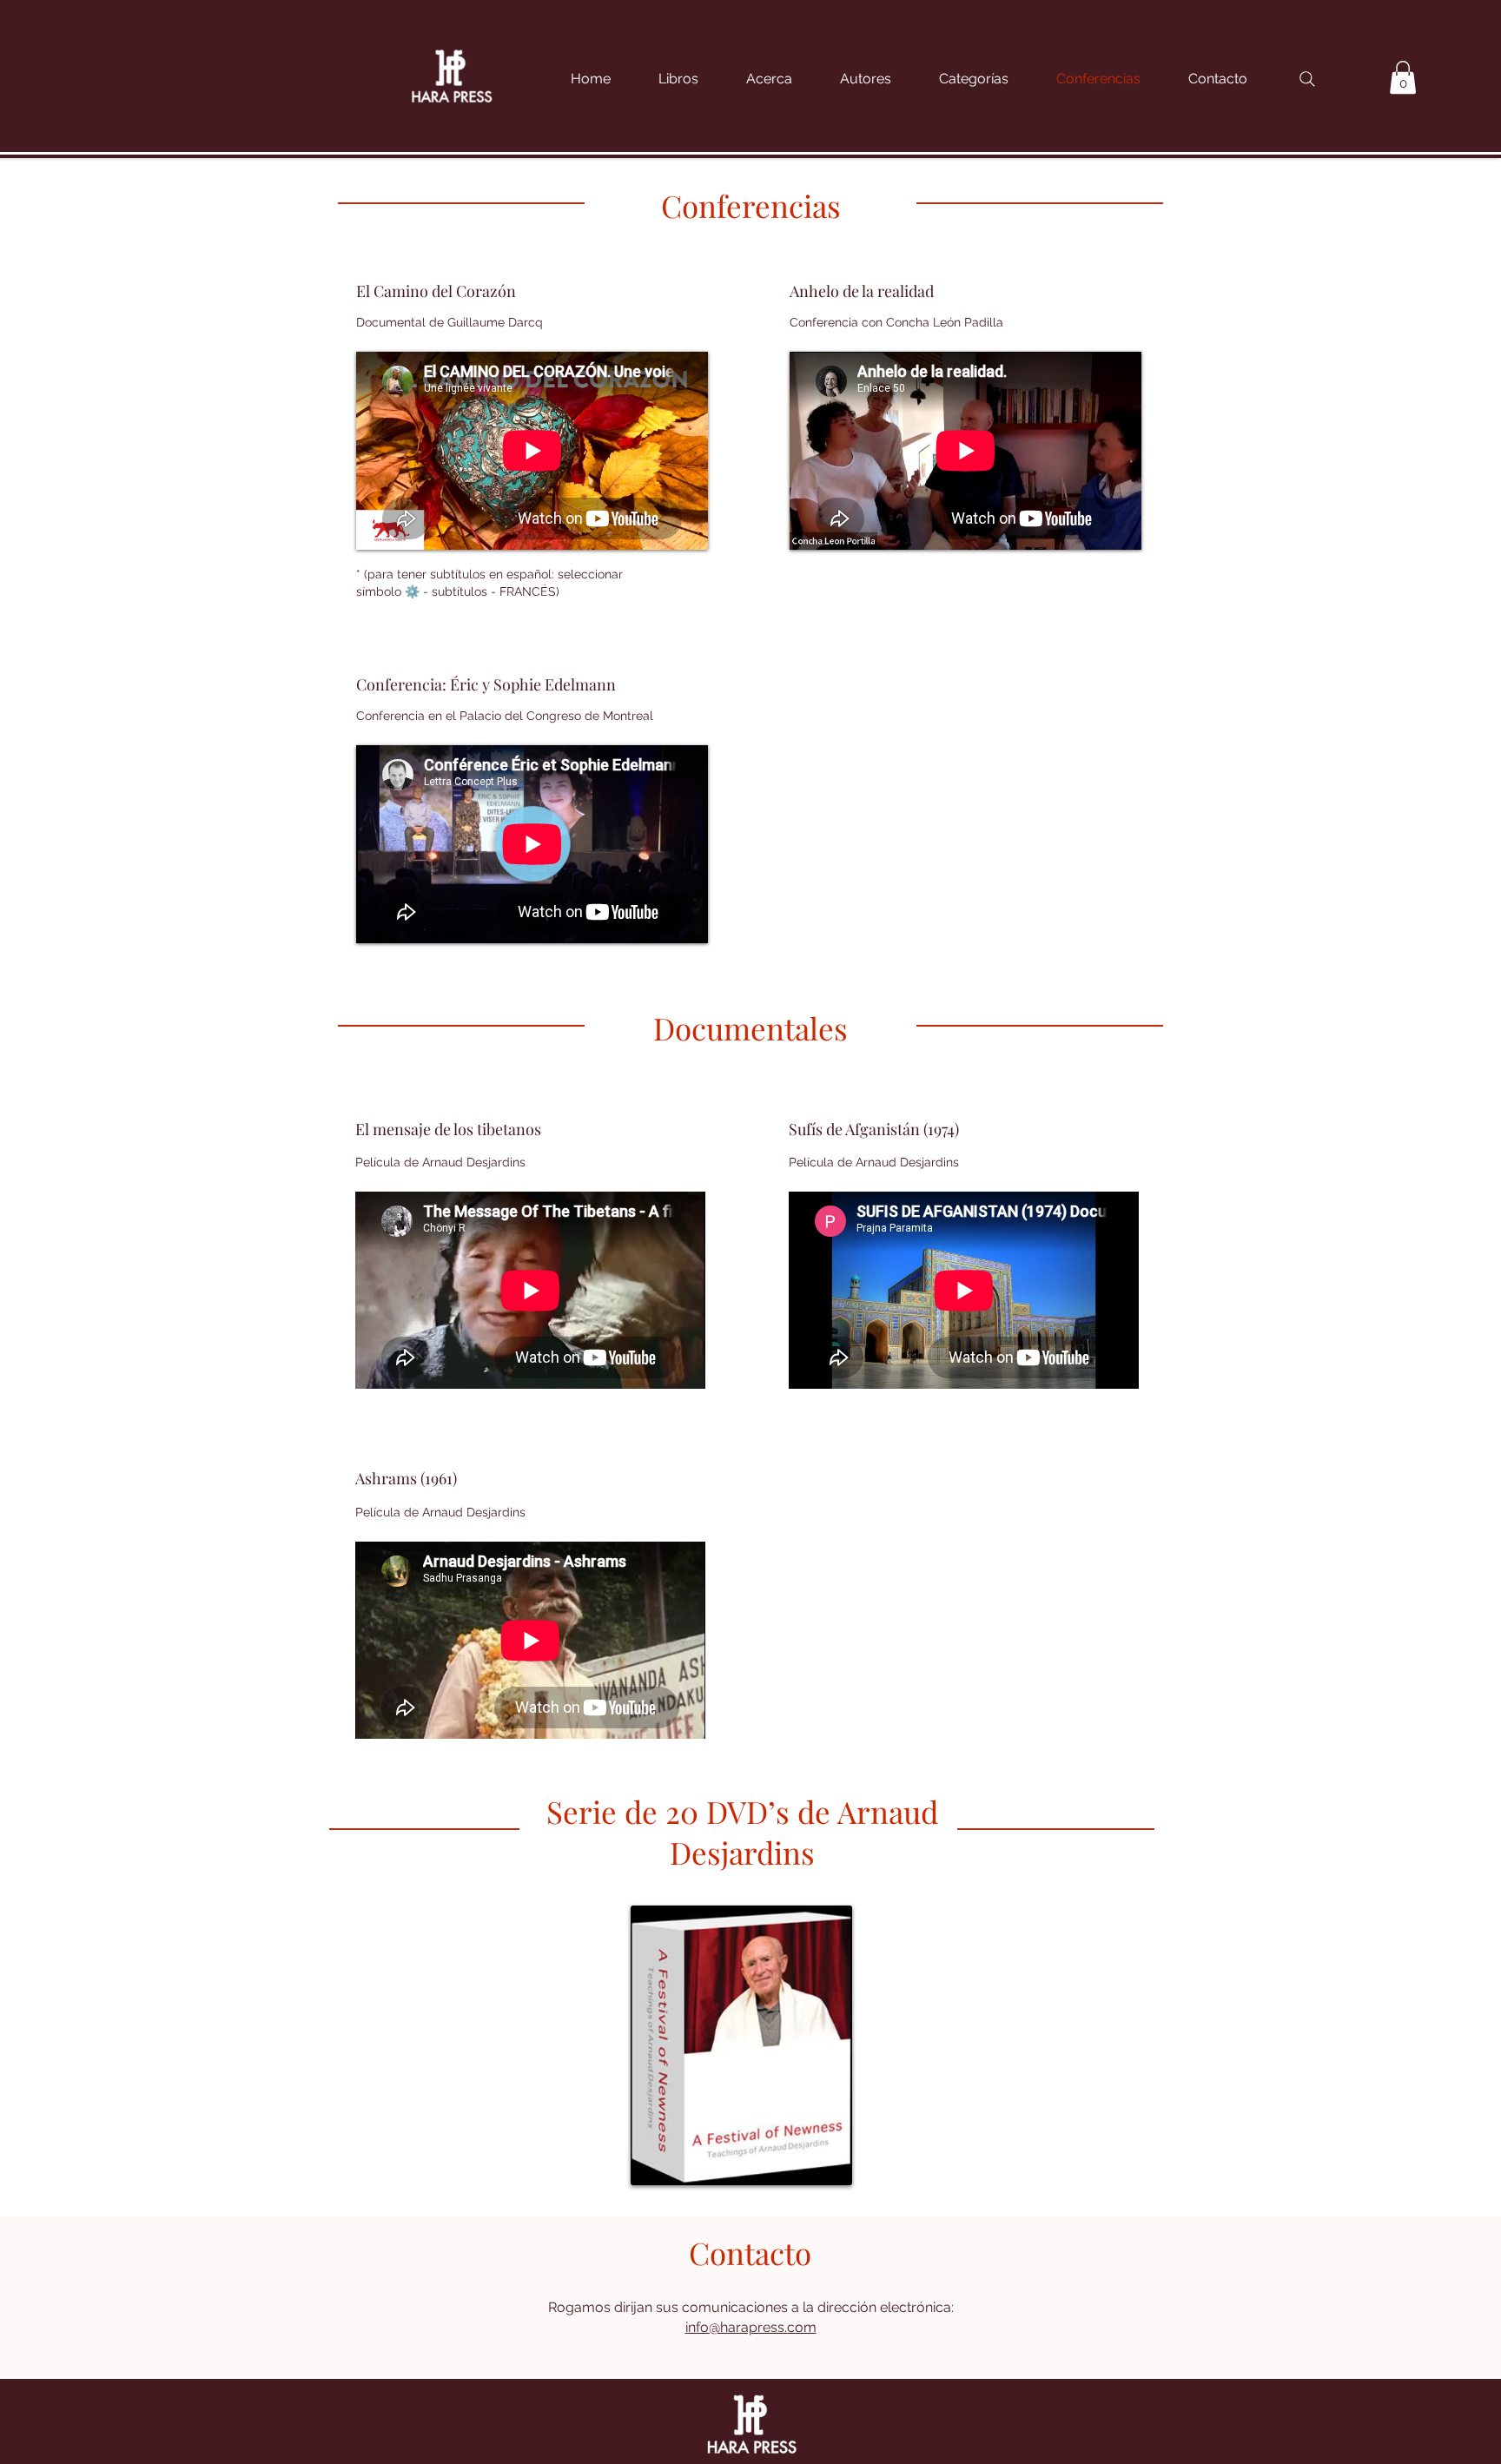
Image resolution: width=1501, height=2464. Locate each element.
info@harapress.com (751, 2327)
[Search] (1307, 79)
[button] (985, 79)
